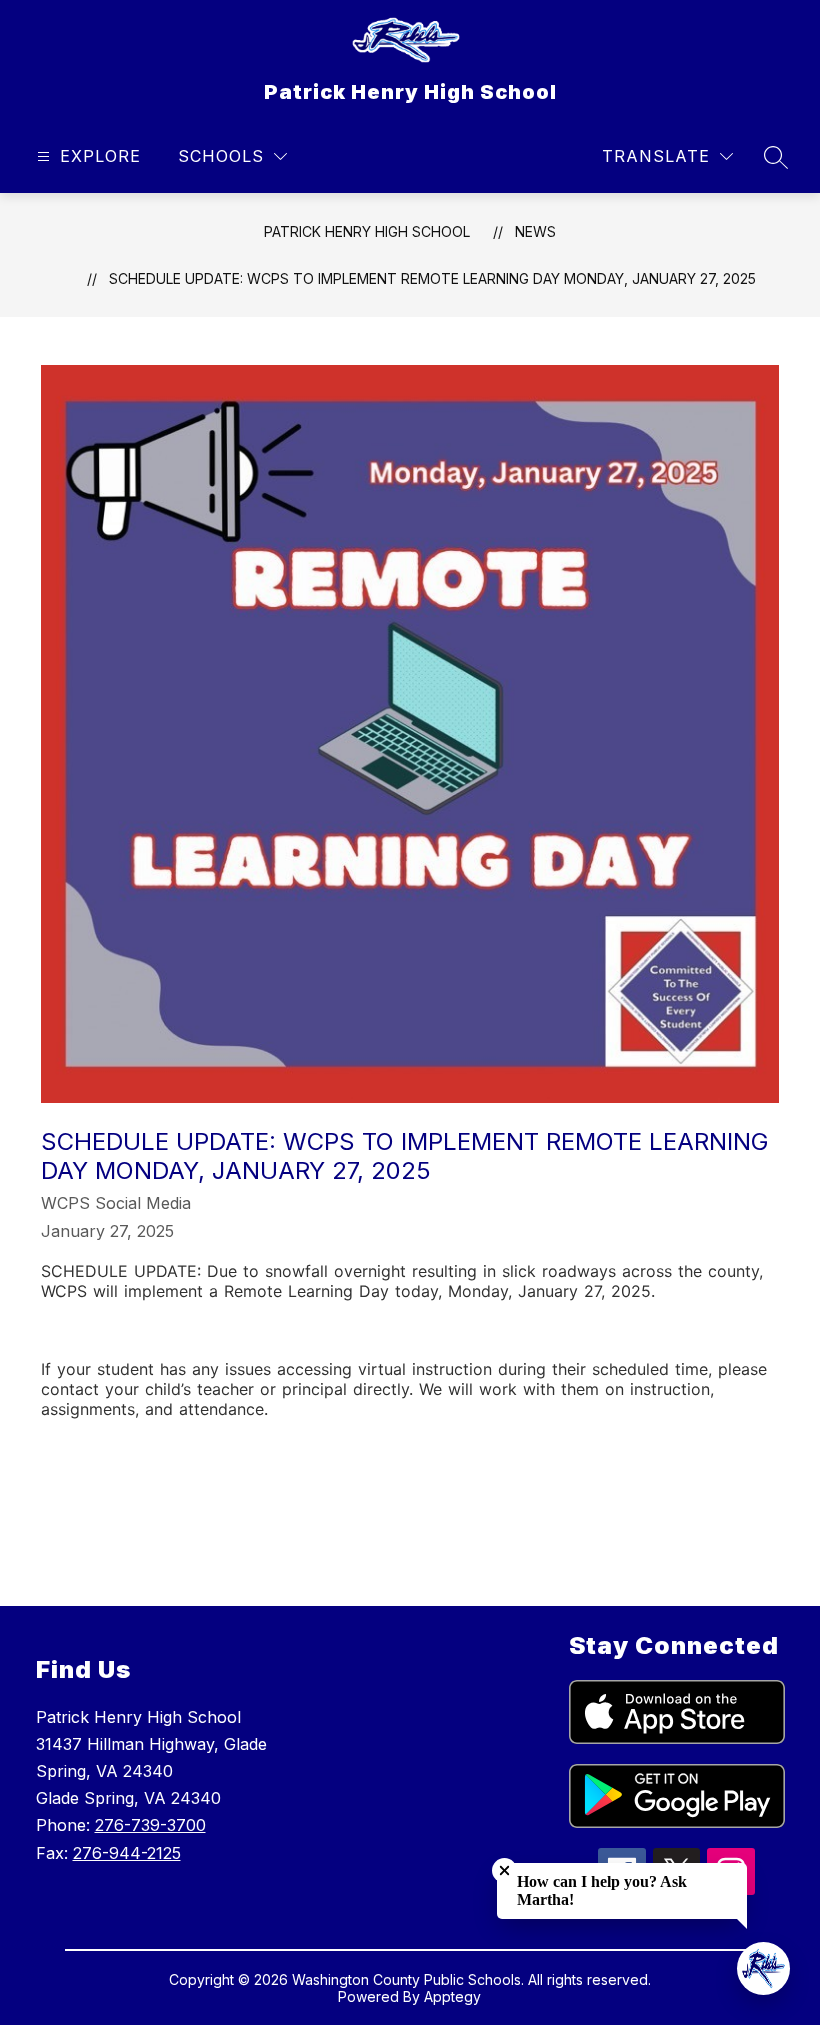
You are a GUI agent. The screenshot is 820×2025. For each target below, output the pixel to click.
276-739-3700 (150, 1825)
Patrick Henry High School (367, 231)
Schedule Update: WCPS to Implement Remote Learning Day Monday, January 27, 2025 (432, 278)
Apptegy (452, 1996)
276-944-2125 (127, 1853)
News (535, 231)
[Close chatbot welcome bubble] (504, 1870)
